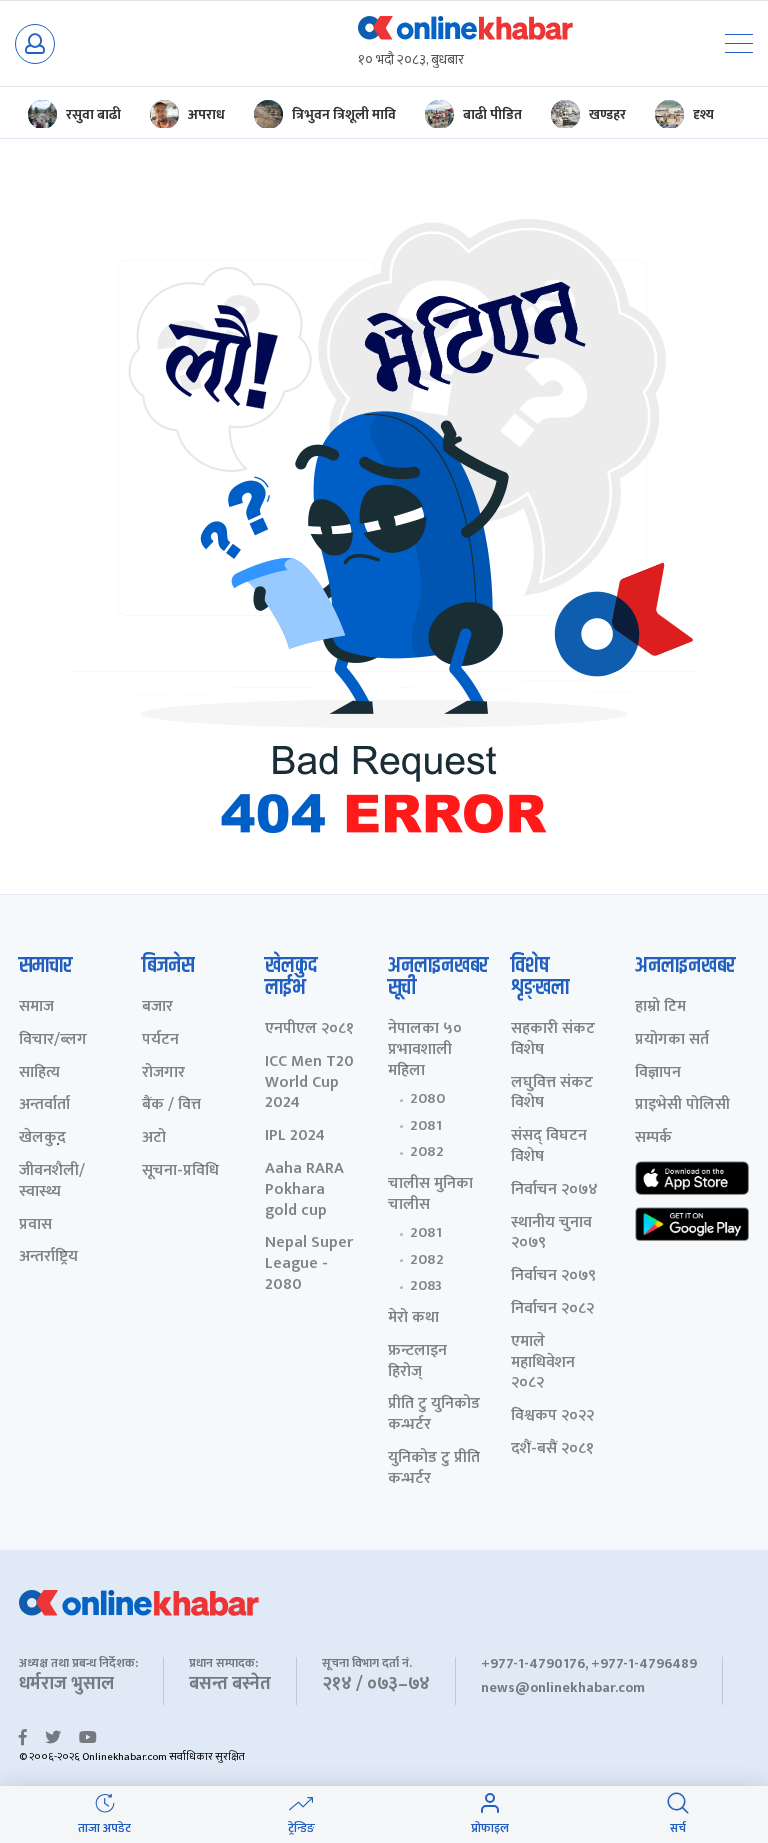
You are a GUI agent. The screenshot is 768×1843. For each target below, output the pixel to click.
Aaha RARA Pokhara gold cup (304, 1190)
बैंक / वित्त (171, 1105)
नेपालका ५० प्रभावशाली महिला (425, 1050)
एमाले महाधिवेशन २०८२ (543, 1363)
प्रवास (35, 1225)
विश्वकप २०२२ (552, 1416)
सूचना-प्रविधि (180, 1171)
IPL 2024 (295, 1136)
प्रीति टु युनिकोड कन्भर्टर (434, 1415)
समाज (36, 1007)
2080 (427, 1099)
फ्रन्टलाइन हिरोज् (417, 1362)
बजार (157, 1007)
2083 (426, 1286)
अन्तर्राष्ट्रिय (48, 1257)
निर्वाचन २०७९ (553, 1276)
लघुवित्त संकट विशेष (552, 1094)
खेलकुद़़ (42, 1138)
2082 (427, 1152)
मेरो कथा (413, 1318)
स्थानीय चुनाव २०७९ (551, 1234)
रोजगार (163, 1073)
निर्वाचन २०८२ (552, 1309)
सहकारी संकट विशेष (553, 1040)
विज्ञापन (658, 1073)
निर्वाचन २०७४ (554, 1190)
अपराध (206, 114)
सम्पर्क (653, 1138)
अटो (154, 1138)
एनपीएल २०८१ (309, 1029)
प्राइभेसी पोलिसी (682, 1105)
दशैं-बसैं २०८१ (552, 1449)
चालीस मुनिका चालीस (430, 1195)
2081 (426, 1126)
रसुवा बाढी (93, 114)
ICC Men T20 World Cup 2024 (309, 1083)
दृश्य (703, 114)
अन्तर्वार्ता (44, 1105)
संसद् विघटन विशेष (549, 1147)
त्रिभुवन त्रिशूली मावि (344, 114)
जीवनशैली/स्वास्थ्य (52, 1182)
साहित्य (39, 1073)
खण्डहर (607, 114)
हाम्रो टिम (660, 1007)
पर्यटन (160, 1040)
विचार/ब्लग (53, 1040)
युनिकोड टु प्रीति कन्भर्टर (434, 1469)
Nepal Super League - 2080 (309, 1264)
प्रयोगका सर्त (672, 1040)
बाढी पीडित (492, 114)
